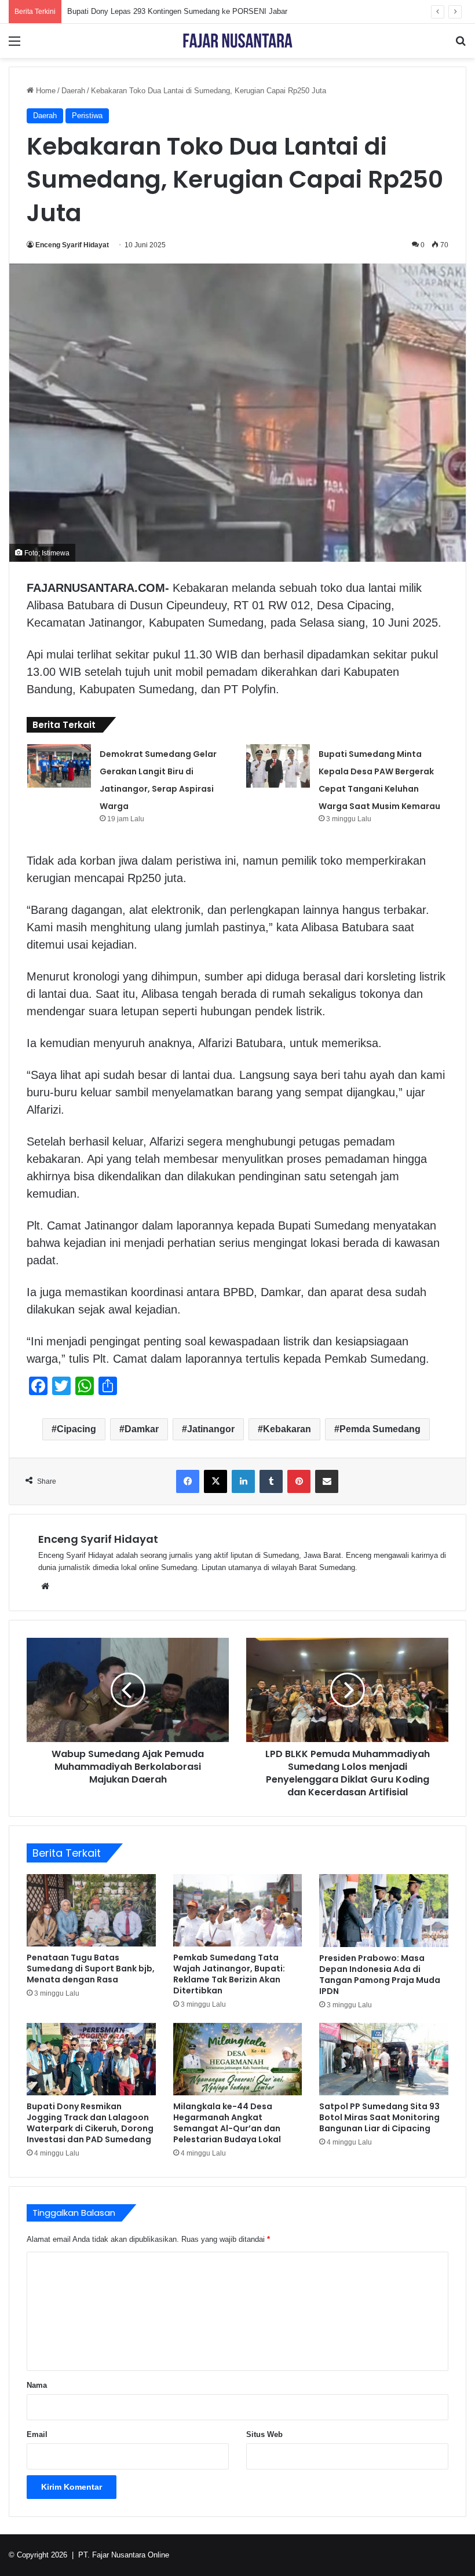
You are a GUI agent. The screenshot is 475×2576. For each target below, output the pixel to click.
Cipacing (76, 1429)
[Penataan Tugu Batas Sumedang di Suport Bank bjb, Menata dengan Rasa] (91, 1910)
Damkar (142, 1429)
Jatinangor (211, 1429)
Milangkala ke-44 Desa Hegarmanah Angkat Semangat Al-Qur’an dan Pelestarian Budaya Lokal (227, 2123)
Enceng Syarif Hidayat (72, 245)
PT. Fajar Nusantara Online (124, 2555)
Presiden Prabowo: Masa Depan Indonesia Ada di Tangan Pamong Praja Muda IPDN (380, 1975)
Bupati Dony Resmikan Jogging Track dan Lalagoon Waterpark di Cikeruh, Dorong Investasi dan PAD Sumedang (90, 2123)
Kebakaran (287, 1429)
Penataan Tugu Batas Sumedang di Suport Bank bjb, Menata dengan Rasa (91, 1968)
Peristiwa (87, 116)
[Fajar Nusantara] (237, 41)
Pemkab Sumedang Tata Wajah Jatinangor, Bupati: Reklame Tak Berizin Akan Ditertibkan (229, 1974)
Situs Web (264, 2434)
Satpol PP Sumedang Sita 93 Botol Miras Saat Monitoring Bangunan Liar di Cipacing (379, 2117)
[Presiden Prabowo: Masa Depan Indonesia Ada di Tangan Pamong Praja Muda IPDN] (384, 1911)
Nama (37, 2385)
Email (37, 2434)
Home (45, 91)
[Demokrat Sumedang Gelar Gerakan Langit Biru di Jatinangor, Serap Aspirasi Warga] (59, 766)
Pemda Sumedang (380, 1429)
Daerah (73, 91)
